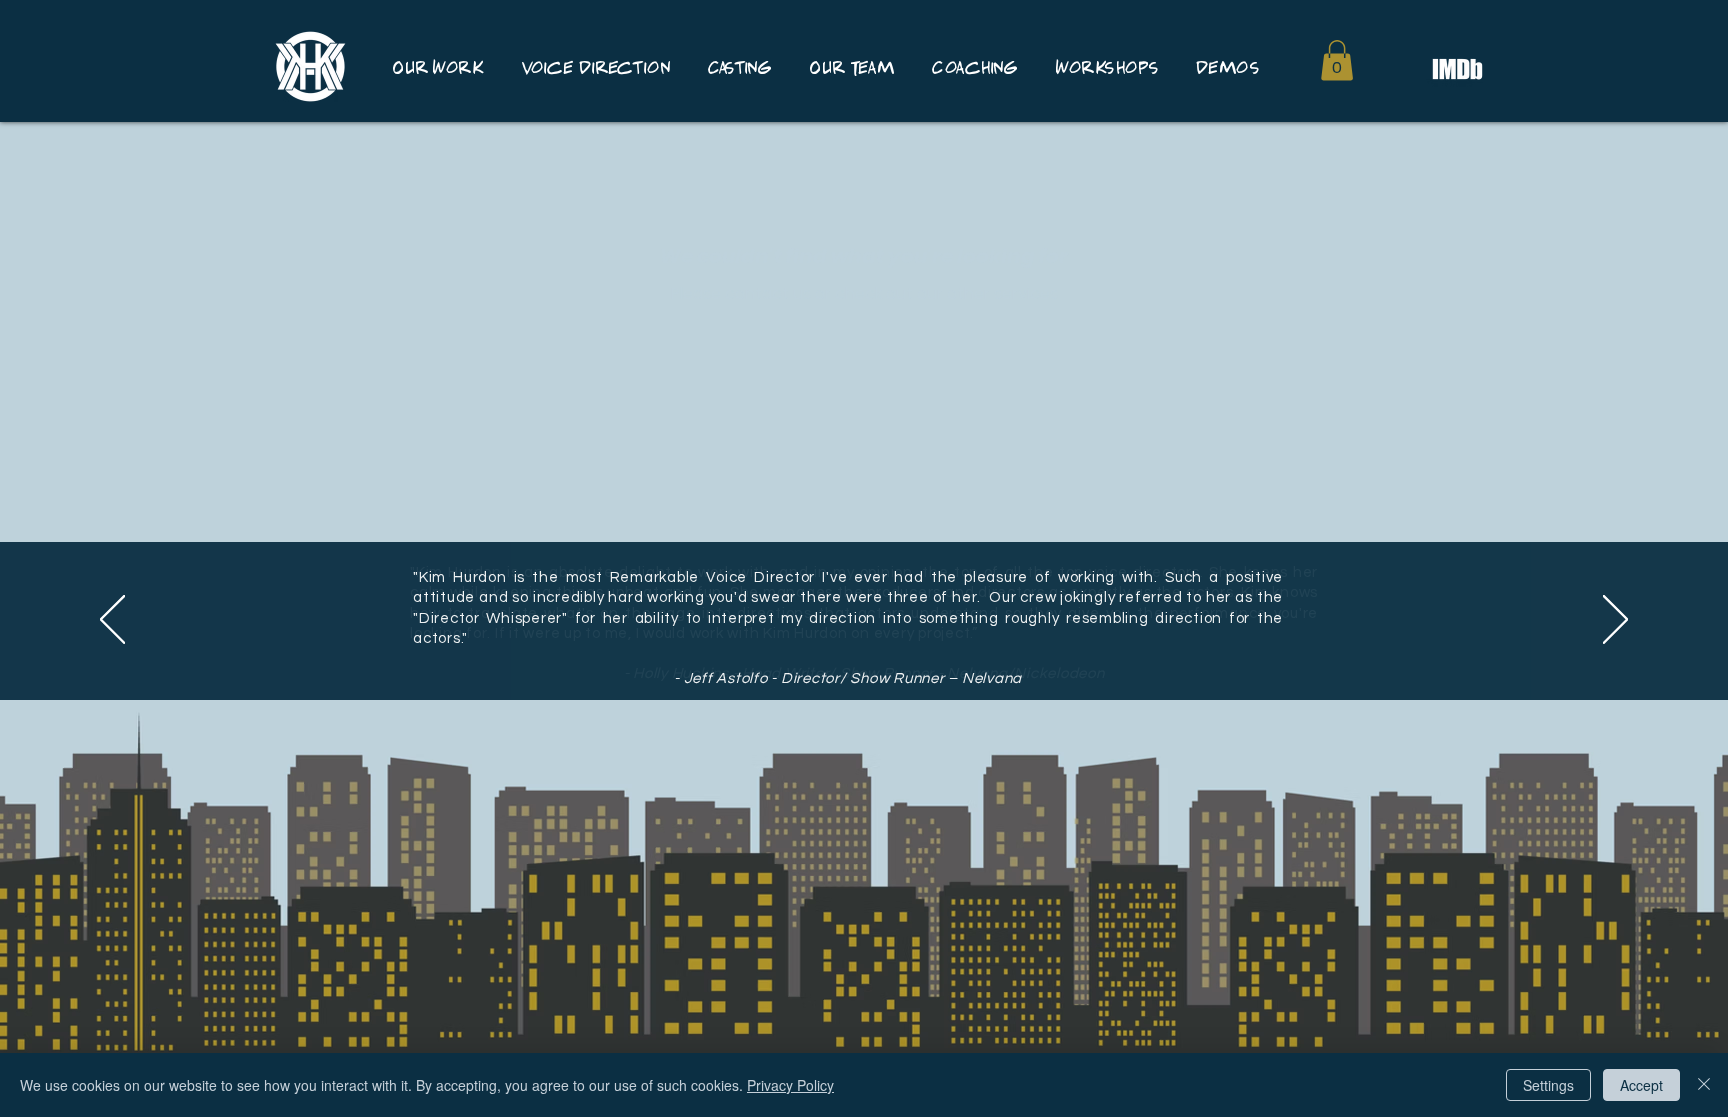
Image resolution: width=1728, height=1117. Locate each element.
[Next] (1615, 621)
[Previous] (112, 621)
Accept (1641, 1085)
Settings (1548, 1085)
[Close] (1704, 1085)
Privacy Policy (790, 1085)
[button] (1337, 60)
